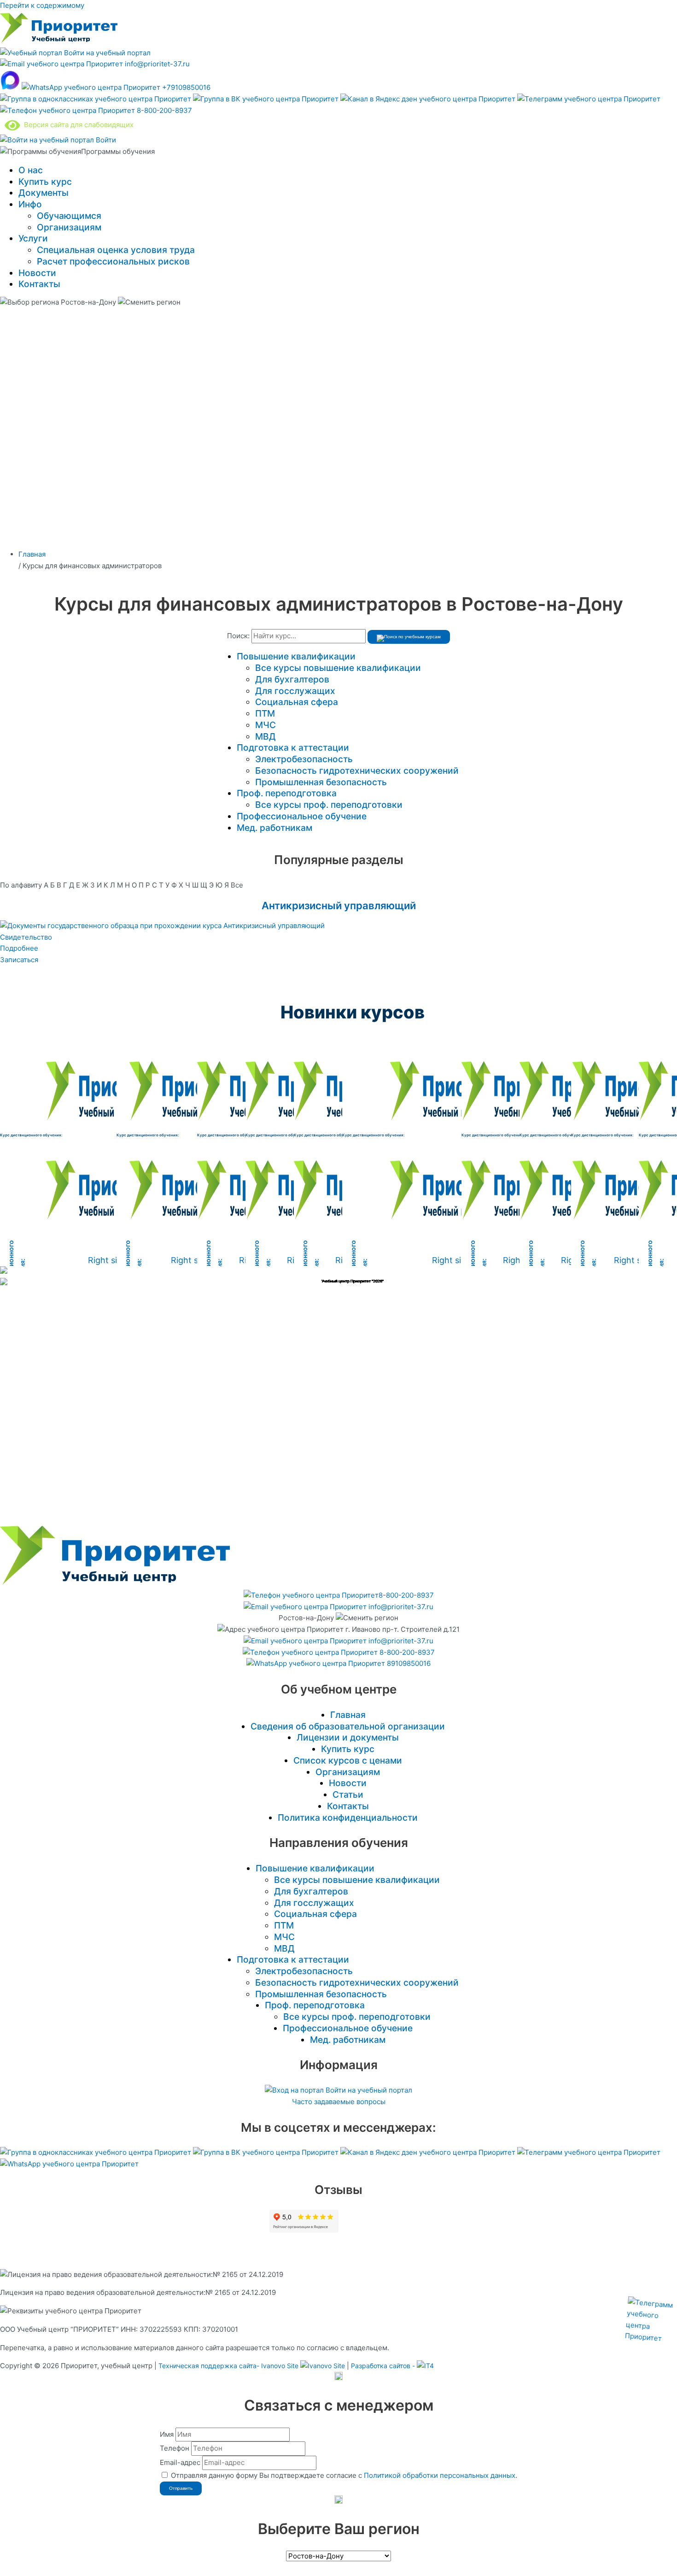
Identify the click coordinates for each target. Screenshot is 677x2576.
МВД (266, 736)
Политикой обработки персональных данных (440, 2475)
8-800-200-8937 (163, 110)
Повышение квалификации (296, 656)
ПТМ (265, 713)
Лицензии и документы (348, 1737)
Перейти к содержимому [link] (42, 5)
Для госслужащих (295, 691)
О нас (31, 170)
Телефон (175, 2448)
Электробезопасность (304, 759)
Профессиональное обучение (302, 816)
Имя (167, 2434)
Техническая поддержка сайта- (228, 2366)
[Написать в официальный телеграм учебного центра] (589, 99)
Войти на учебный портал (106, 53)
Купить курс (45, 182)
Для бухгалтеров (292, 679)
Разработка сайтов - (384, 2366)
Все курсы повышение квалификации (338, 668)
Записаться (19, 960)
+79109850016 (185, 87)
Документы (44, 193)
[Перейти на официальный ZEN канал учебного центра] (429, 99)
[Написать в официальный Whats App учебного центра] (69, 2164)
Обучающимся (69, 216)
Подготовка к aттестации (293, 747)
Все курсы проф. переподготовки (329, 805)
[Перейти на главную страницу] (59, 41)
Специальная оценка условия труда (116, 250)
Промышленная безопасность (321, 782)
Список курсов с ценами (348, 1760)
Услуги (33, 238)
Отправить (181, 2488)
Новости (37, 273)
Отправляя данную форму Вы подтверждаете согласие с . (344, 2475)
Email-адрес (180, 2462)
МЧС (266, 725)
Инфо (30, 204)
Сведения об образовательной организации (348, 1726)
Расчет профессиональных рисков (113, 261)
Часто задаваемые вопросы (339, 2102)
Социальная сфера (297, 702)
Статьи (348, 1794)
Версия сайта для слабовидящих (77, 125)
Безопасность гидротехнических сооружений (357, 770)
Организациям (69, 227)
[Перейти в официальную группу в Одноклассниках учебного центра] (96, 99)
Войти (105, 140)
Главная (348, 1715)
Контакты (39, 284)
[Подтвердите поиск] (409, 637)
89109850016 (408, 1663)
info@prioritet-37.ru (156, 64)
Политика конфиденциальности (348, 1817)
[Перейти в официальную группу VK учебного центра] (267, 99)
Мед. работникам (274, 828)
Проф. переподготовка (287, 793)
